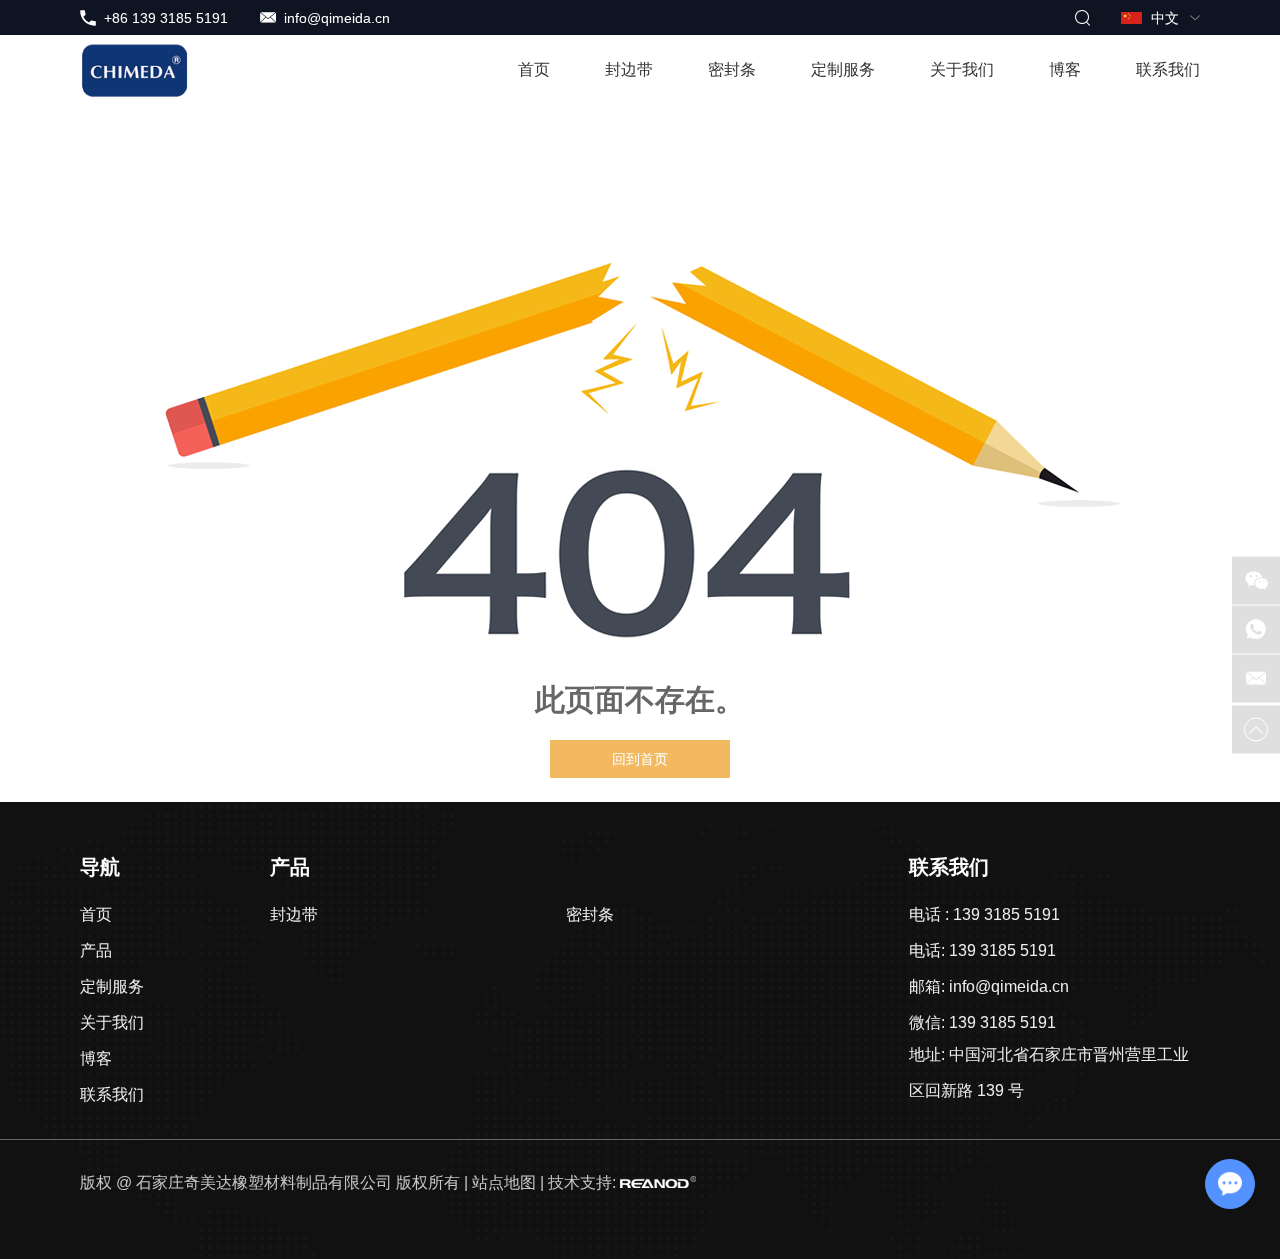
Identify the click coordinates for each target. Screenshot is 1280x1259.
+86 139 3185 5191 (166, 18)
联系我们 (1168, 69)
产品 (96, 950)
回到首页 (640, 759)
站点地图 (504, 1182)
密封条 (732, 69)
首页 (534, 69)
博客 (1065, 69)
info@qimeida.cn (337, 18)
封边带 (629, 69)
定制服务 (843, 69)
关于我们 (962, 69)
